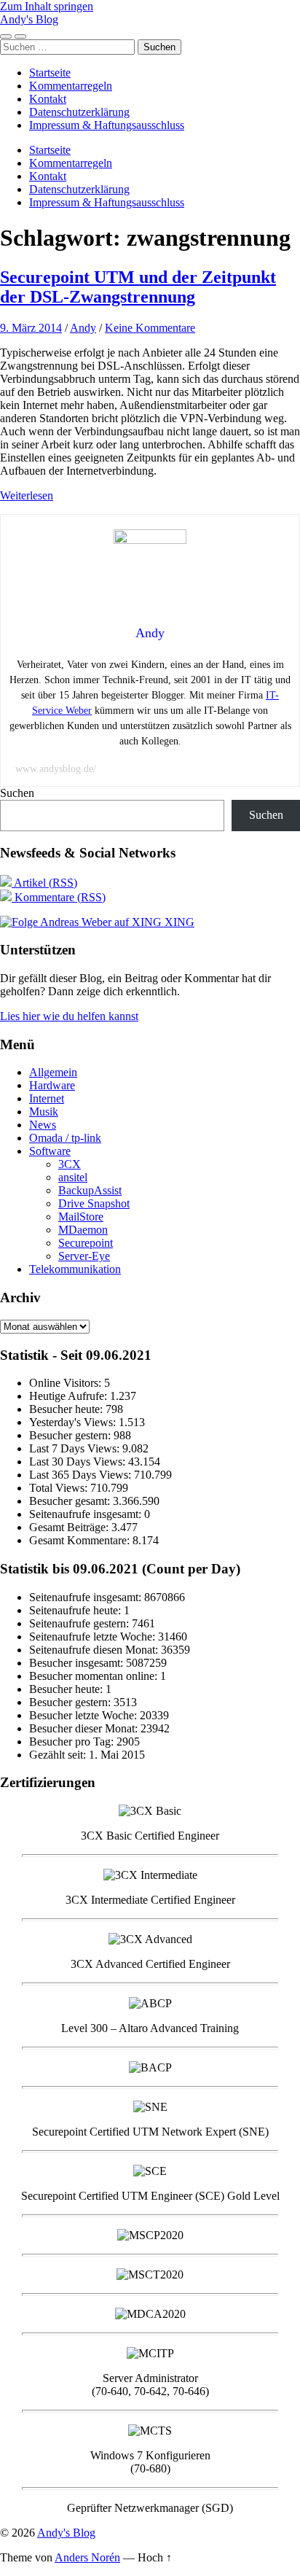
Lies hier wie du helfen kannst (69, 1016)
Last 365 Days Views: (82, 1475)
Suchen (17, 793)
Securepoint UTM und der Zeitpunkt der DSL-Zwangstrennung (138, 287)
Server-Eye (84, 1256)
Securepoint (86, 1243)
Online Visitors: (67, 1383)
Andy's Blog (29, 19)
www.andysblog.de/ (56, 769)
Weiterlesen (27, 495)
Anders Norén (87, 2557)
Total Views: (60, 1488)
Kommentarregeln (71, 86)
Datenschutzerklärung (79, 112)
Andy (83, 328)
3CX (70, 1164)
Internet (47, 1098)
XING (178, 922)
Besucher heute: (67, 1409)
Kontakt (48, 99)
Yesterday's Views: (74, 1422)
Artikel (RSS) (44, 883)
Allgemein (53, 1072)
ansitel (73, 1177)
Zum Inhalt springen (47, 6)
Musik (44, 1112)
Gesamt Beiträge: (70, 1527)
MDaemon (83, 1230)
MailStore (81, 1217)
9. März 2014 (31, 328)
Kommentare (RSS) (59, 897)
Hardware (52, 1085)
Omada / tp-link (65, 1138)
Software (50, 1151)
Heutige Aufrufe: (70, 1396)
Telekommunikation (75, 1269)
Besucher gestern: (71, 1435)
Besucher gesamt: (71, 1501)
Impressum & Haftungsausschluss (107, 125)
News (43, 1125)
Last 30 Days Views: (79, 1462)
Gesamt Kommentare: (81, 1540)
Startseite (50, 73)
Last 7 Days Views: (76, 1448)
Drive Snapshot (94, 1203)
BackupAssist (90, 1190)
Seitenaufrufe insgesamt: (87, 1514)
